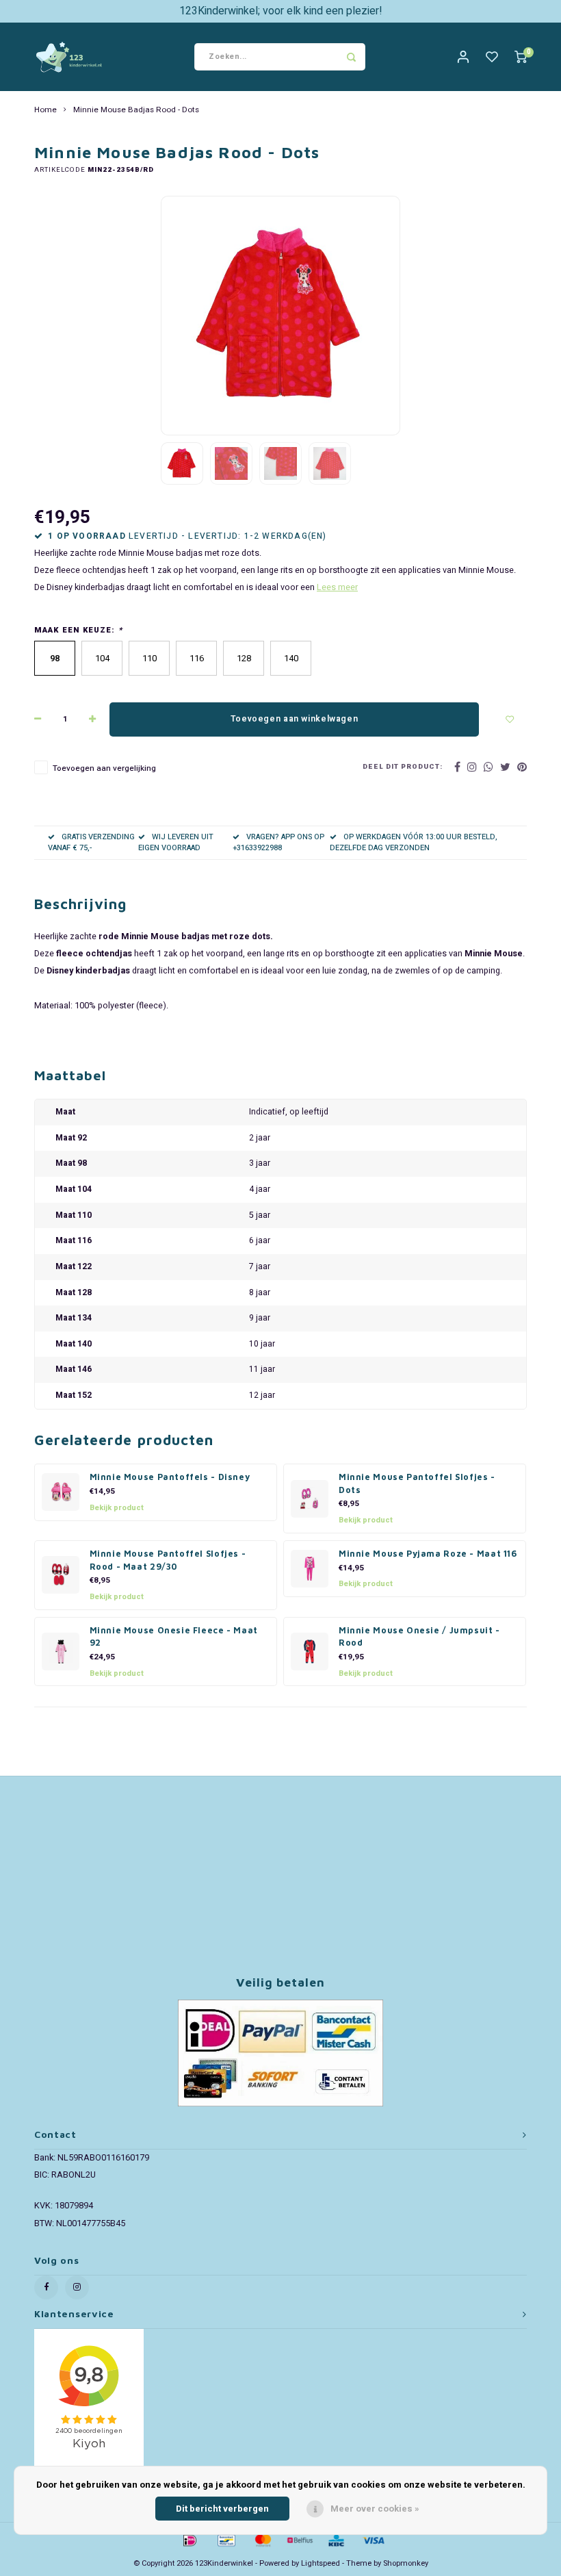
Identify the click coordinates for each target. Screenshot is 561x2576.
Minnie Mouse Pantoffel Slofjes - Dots (417, 1483)
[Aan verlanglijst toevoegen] (510, 719)
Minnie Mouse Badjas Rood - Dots (136, 110)
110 (149, 658)
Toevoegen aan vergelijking (104, 768)
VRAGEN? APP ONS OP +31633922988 (278, 842)
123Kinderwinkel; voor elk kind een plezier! (281, 11)
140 (291, 658)
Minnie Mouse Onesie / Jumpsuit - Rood (419, 1637)
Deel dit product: (403, 767)
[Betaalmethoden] (189, 2539)
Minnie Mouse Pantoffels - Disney (170, 1477)
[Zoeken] (352, 57)
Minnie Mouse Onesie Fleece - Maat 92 (174, 1637)
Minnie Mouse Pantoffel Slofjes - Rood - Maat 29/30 (168, 1560)
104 (102, 658)
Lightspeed (321, 2563)
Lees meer (337, 587)
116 (197, 658)
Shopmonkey (406, 2563)
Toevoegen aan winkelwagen (294, 719)
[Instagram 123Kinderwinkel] (77, 2287)
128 (244, 658)
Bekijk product (117, 1508)
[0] (521, 57)
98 (55, 658)
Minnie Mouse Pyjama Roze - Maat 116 (428, 1554)
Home (45, 110)
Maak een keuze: (78, 630)
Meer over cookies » (375, 2509)
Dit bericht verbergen (222, 2509)
